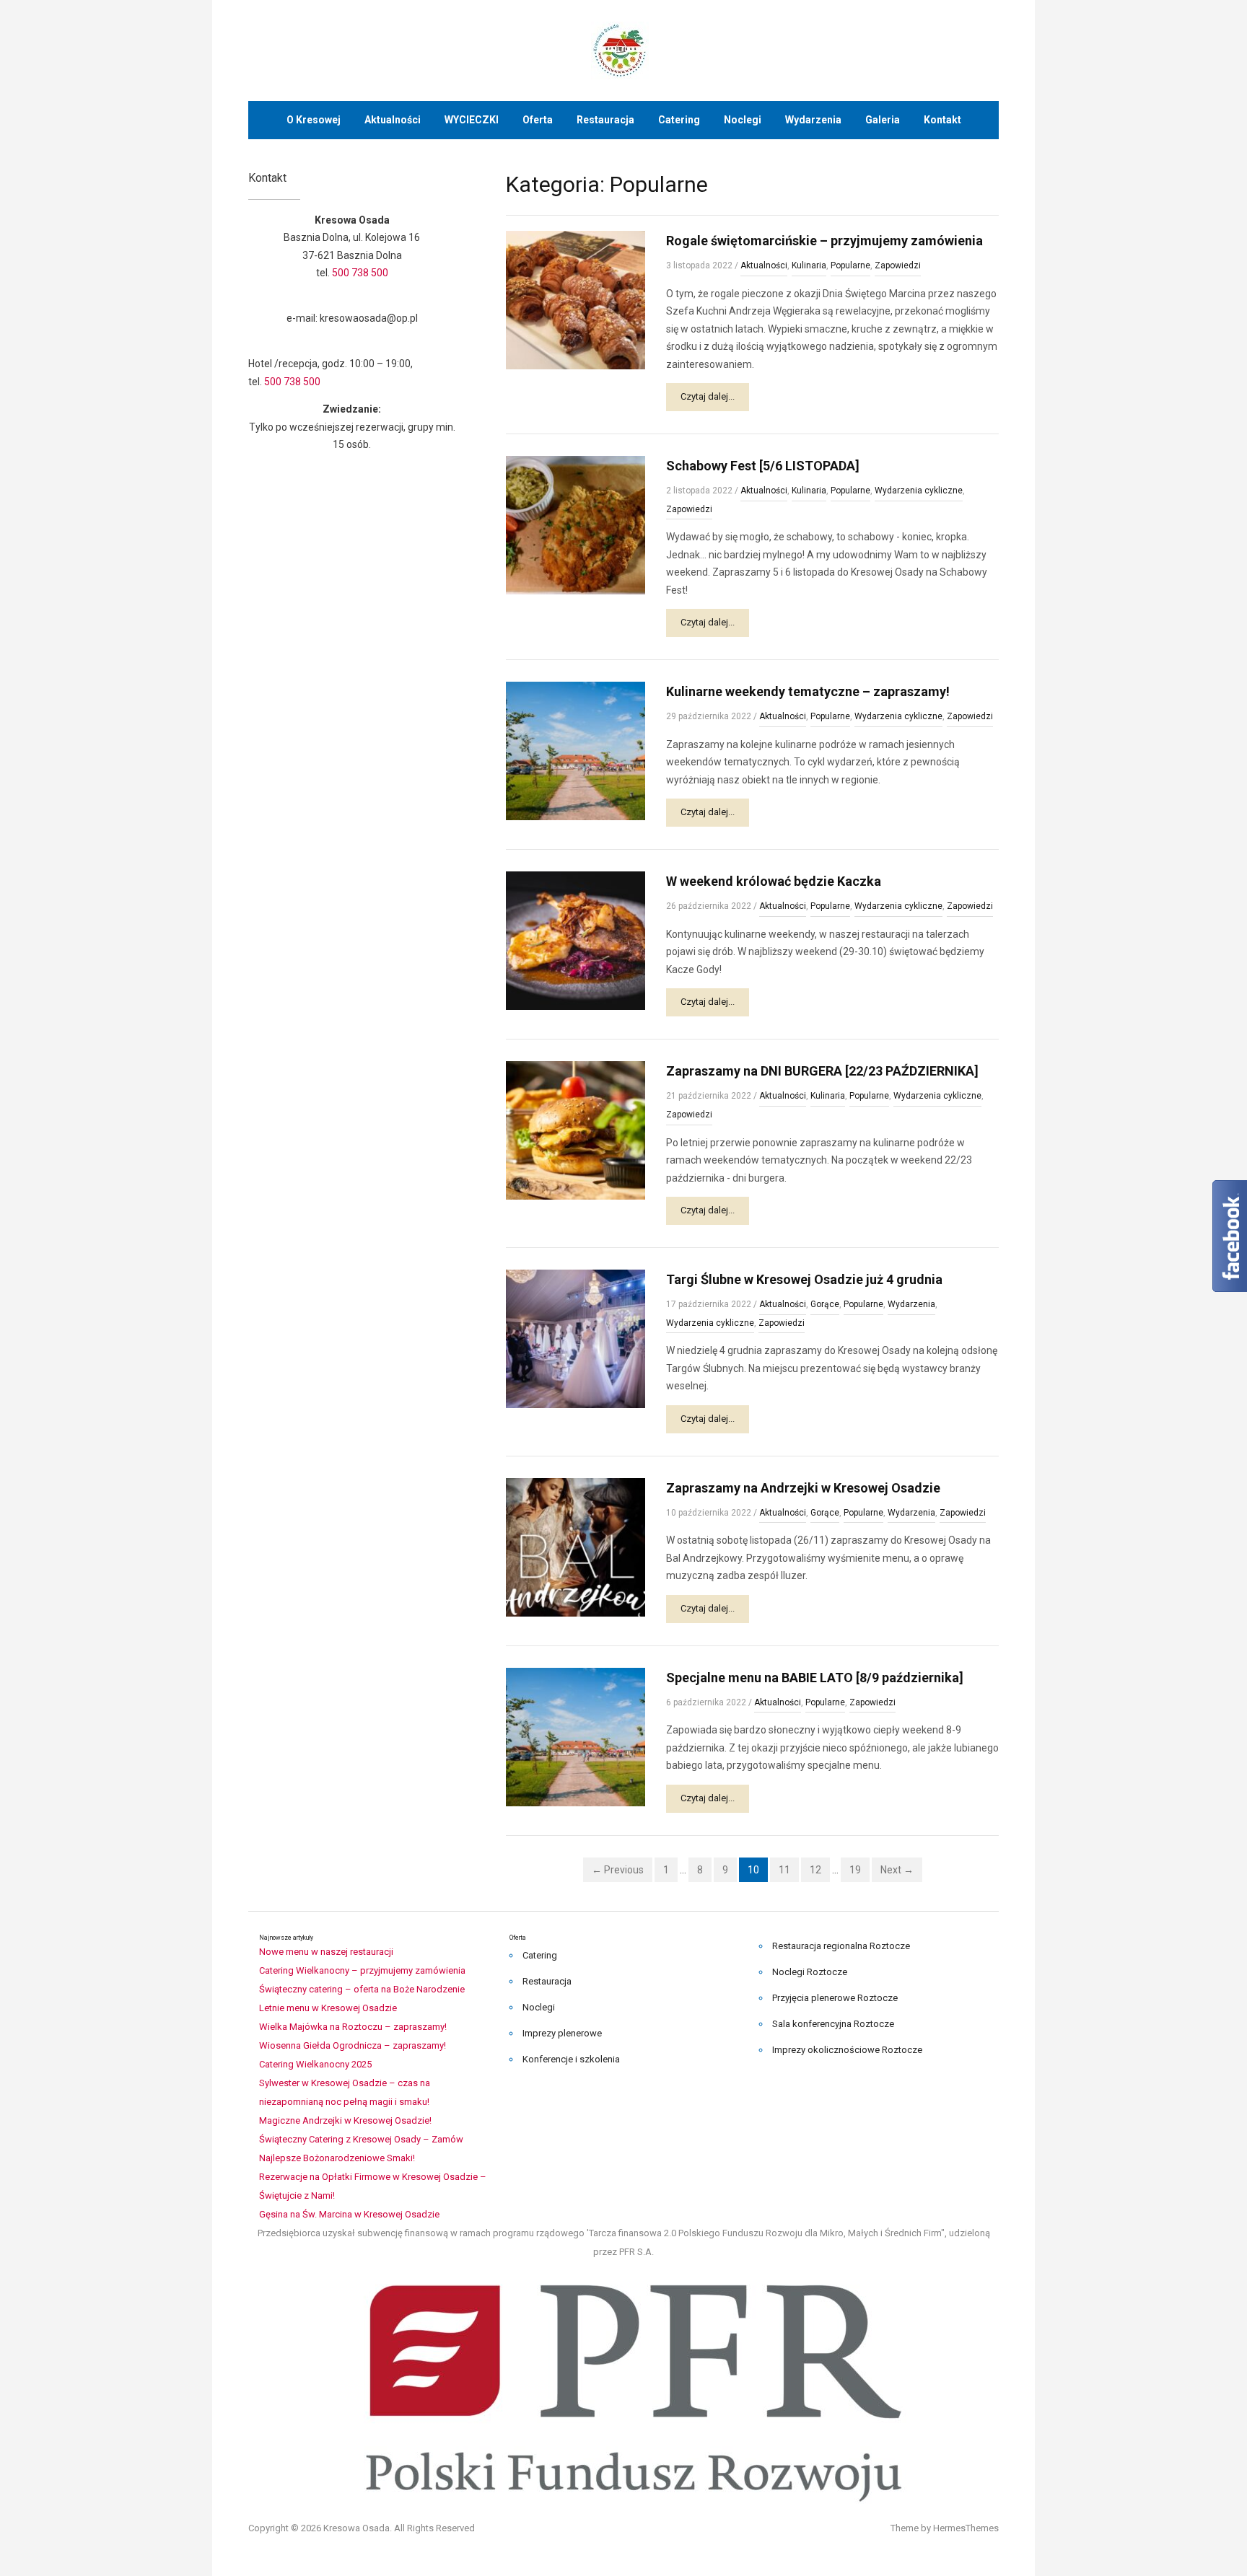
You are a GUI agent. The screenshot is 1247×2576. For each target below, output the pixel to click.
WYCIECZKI (472, 120)
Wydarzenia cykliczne (919, 491)
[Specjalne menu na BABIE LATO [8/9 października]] (575, 1736)
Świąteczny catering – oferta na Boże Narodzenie (362, 1989)
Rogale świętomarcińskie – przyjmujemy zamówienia (824, 241)
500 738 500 (360, 273)
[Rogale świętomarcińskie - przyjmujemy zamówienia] (575, 299)
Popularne (850, 265)
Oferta (538, 120)
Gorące (825, 1304)
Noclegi (743, 120)
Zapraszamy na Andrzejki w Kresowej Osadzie (803, 1488)
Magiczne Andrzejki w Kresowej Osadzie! (345, 2120)
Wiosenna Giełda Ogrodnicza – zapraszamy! (353, 2045)
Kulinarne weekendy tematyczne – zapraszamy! (808, 691)
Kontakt (942, 120)
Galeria (883, 120)
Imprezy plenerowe (562, 2033)
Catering (679, 120)
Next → (897, 1870)
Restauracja (605, 120)
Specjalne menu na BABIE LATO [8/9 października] (815, 1678)
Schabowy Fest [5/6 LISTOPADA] (763, 466)
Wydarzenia (813, 120)
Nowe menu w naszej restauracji (326, 1952)
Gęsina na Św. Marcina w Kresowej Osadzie (349, 2214)
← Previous (618, 1870)
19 (855, 1870)
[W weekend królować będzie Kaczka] (575, 940)
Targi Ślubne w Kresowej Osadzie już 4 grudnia (804, 1279)
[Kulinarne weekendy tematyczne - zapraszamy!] (575, 751)
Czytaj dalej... (708, 396)
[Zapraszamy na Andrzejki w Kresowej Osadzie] (575, 1546)
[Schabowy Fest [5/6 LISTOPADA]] (575, 524)
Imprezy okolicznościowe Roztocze (847, 2050)
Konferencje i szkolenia (571, 2059)
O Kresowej (314, 120)
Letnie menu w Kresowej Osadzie (328, 2008)
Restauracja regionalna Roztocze (841, 1946)
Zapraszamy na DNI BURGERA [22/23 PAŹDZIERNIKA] (822, 1071)
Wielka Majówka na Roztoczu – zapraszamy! (353, 2027)
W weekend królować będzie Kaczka (774, 881)
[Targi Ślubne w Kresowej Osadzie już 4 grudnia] (575, 1338)
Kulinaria (809, 265)
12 (815, 1870)
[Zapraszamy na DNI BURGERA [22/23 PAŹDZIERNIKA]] (575, 1130)
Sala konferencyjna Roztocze (833, 2024)
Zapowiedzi (898, 265)
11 (784, 1870)
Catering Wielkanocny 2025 (315, 2064)
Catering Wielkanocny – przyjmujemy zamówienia (362, 1970)
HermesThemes (966, 2528)
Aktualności (393, 120)
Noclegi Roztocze (810, 1972)
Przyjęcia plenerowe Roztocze (835, 1998)
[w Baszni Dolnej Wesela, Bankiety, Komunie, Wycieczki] (623, 49)
